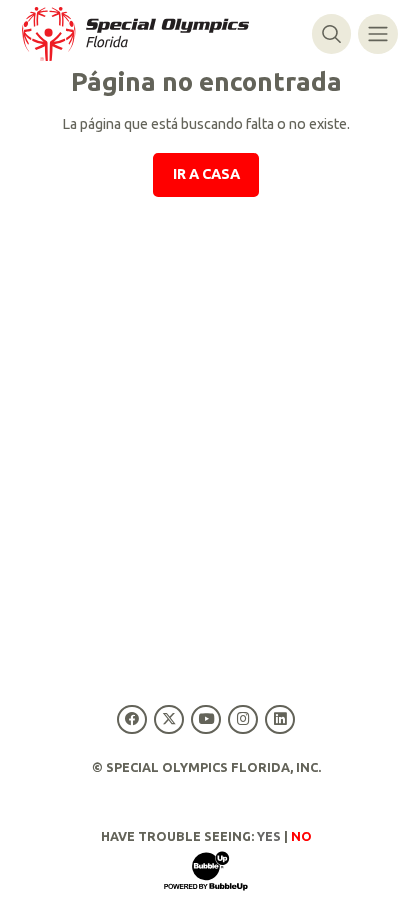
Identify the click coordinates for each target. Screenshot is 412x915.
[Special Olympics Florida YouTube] (205, 719)
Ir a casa (206, 174)
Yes (269, 836)
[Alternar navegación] (377, 33)
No (301, 836)
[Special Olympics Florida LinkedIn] (280, 719)
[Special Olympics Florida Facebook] (131, 719)
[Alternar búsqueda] (331, 33)
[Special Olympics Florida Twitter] (168, 719)
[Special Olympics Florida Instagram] (243, 719)
